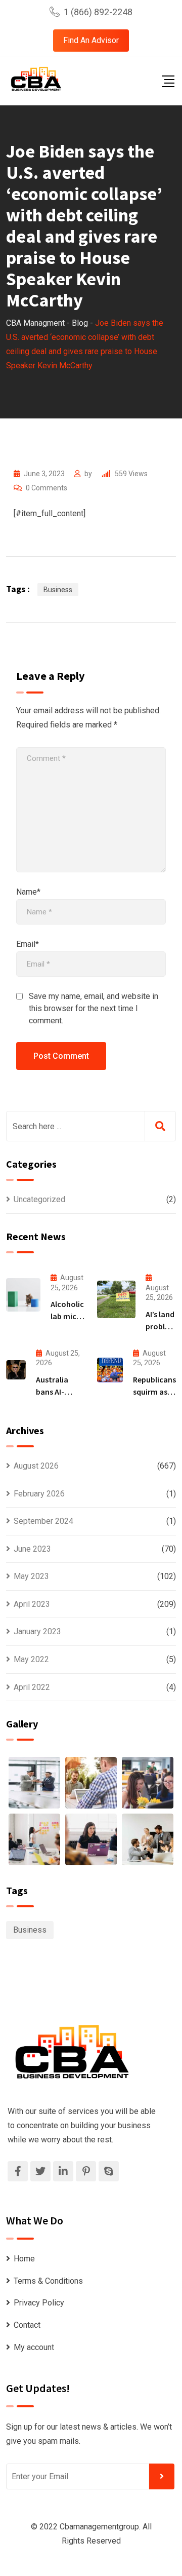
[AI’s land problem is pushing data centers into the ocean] (116, 1299)
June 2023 (32, 1549)
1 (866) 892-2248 (98, 12)
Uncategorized (39, 1199)
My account (34, 2347)
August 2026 (36, 1466)
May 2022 (31, 1659)
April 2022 (32, 1687)
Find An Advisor (91, 40)
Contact (27, 2325)
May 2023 (31, 1576)
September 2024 (43, 1521)
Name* (28, 892)
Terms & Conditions (48, 2281)
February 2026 (39, 1494)
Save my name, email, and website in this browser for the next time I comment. (94, 1008)
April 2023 (32, 1604)
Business (58, 590)
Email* (28, 944)
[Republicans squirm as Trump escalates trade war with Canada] (110, 1370)
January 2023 (37, 1631)
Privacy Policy (39, 2303)
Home (24, 2259)
